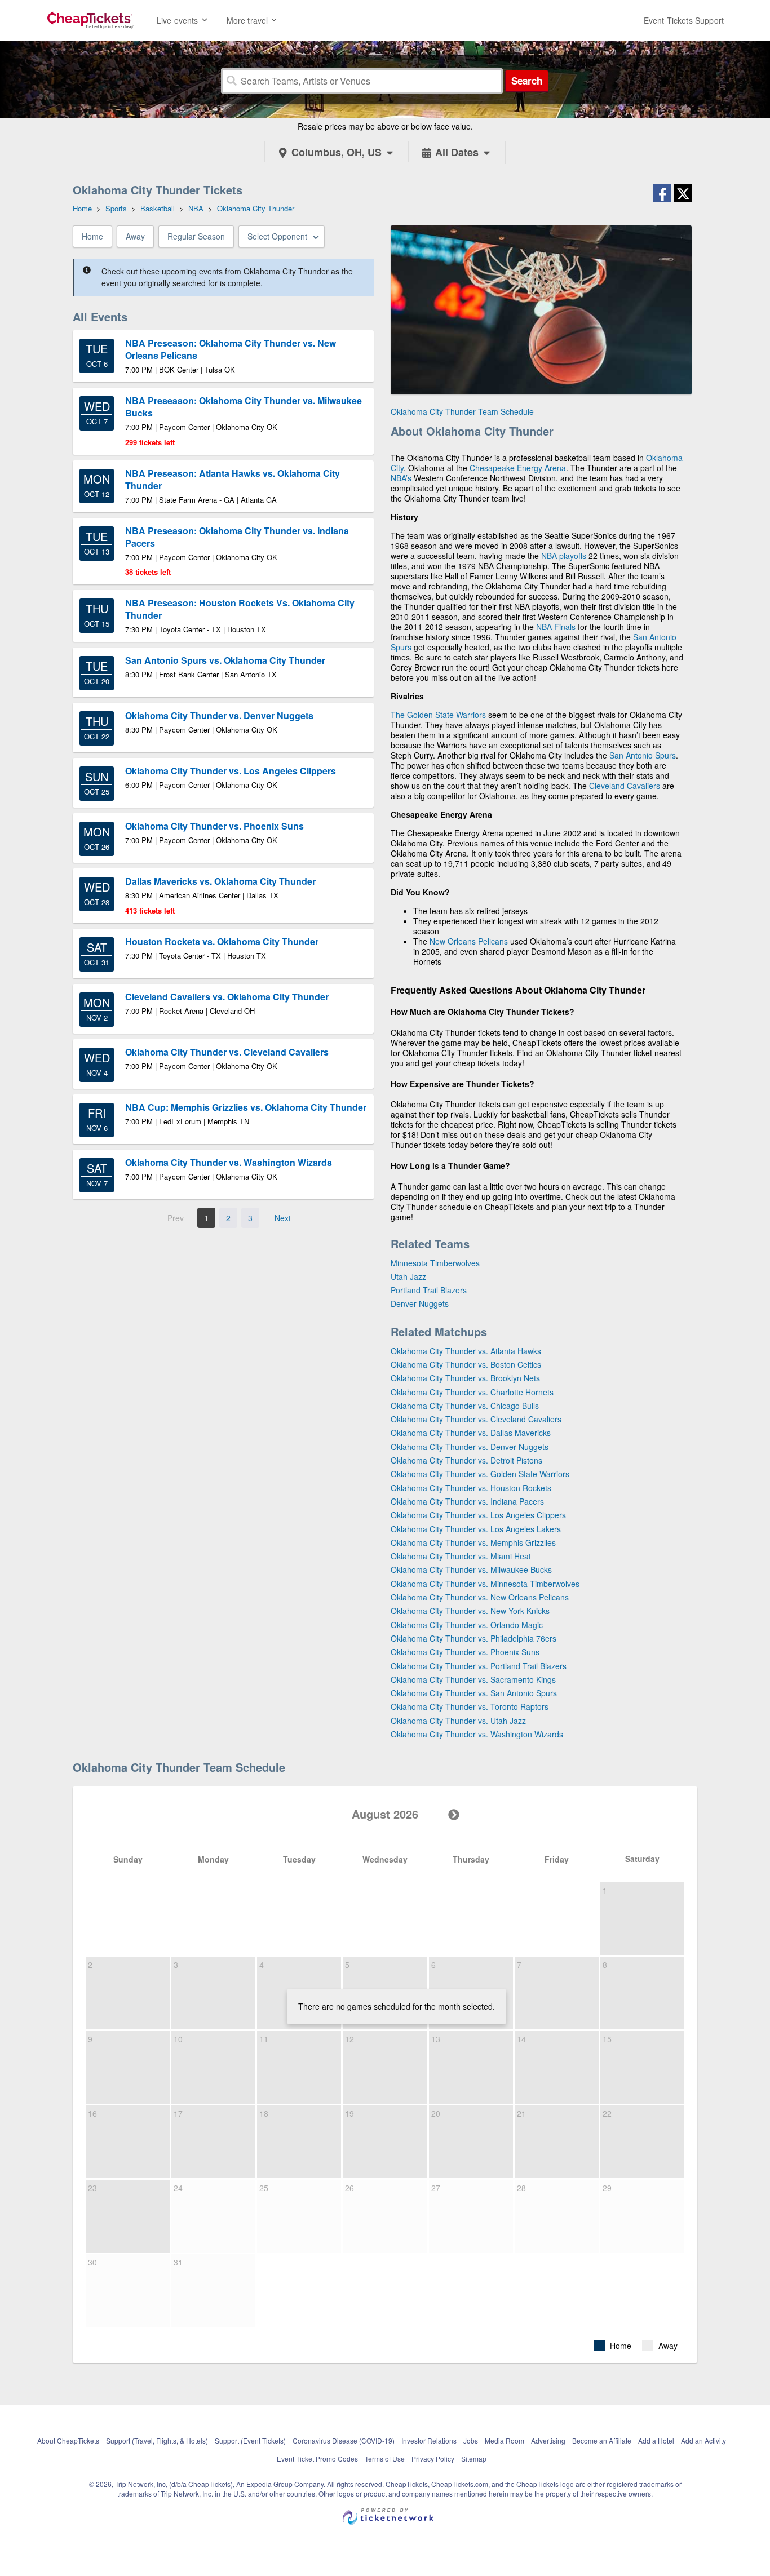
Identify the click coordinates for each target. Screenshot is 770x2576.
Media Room (505, 2440)
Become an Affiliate (602, 2440)
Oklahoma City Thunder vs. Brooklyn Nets (465, 1378)
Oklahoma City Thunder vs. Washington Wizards (477, 1734)
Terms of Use (385, 2458)
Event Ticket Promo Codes (317, 2458)
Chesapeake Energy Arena (518, 468)
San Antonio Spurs (643, 755)
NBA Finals (556, 627)
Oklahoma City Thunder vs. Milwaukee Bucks (471, 1569)
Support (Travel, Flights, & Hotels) (157, 2440)
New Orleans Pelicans (469, 941)
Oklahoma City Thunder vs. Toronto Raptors (470, 1706)
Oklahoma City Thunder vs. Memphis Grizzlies (473, 1542)
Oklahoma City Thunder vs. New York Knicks (470, 1611)
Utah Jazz (408, 1276)
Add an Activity (703, 2440)
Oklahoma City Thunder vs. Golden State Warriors (480, 1474)
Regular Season (196, 236)
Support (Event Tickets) (250, 2440)
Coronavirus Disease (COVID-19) (344, 2440)
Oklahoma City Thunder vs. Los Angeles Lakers (476, 1529)
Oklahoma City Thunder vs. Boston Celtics (466, 1364)
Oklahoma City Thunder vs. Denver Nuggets (470, 1447)
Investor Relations (429, 2440)
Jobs (471, 2440)
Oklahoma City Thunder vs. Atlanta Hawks (466, 1351)
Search (527, 81)
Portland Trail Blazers (429, 1290)
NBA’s (401, 478)
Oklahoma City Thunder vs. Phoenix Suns (465, 1652)
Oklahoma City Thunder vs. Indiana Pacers (467, 1501)
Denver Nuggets (420, 1303)
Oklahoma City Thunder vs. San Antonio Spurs (474, 1693)
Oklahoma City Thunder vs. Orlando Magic (467, 1625)
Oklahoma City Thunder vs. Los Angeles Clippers (478, 1515)
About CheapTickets (68, 2440)
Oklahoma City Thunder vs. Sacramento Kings (473, 1679)
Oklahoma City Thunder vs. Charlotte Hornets (472, 1392)
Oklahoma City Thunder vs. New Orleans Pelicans (480, 1597)
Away (135, 236)
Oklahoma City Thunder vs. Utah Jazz (458, 1721)
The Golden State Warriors (438, 715)
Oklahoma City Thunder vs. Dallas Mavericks (471, 1433)
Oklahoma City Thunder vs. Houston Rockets (471, 1488)
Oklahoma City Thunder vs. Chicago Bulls (465, 1406)
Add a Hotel (656, 2440)
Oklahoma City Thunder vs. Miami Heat (461, 1556)
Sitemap (474, 2458)
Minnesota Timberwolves (435, 1263)
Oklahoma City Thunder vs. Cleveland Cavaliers (476, 1419)
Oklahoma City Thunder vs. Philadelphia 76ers (473, 1638)
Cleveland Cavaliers (625, 786)
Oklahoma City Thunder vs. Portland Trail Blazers (479, 1666)
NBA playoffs (564, 556)
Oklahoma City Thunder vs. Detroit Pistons (466, 1460)
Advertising (548, 2440)
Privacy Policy (433, 2458)
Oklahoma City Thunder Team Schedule (462, 411)
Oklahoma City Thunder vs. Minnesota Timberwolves (485, 1584)
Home (92, 236)
